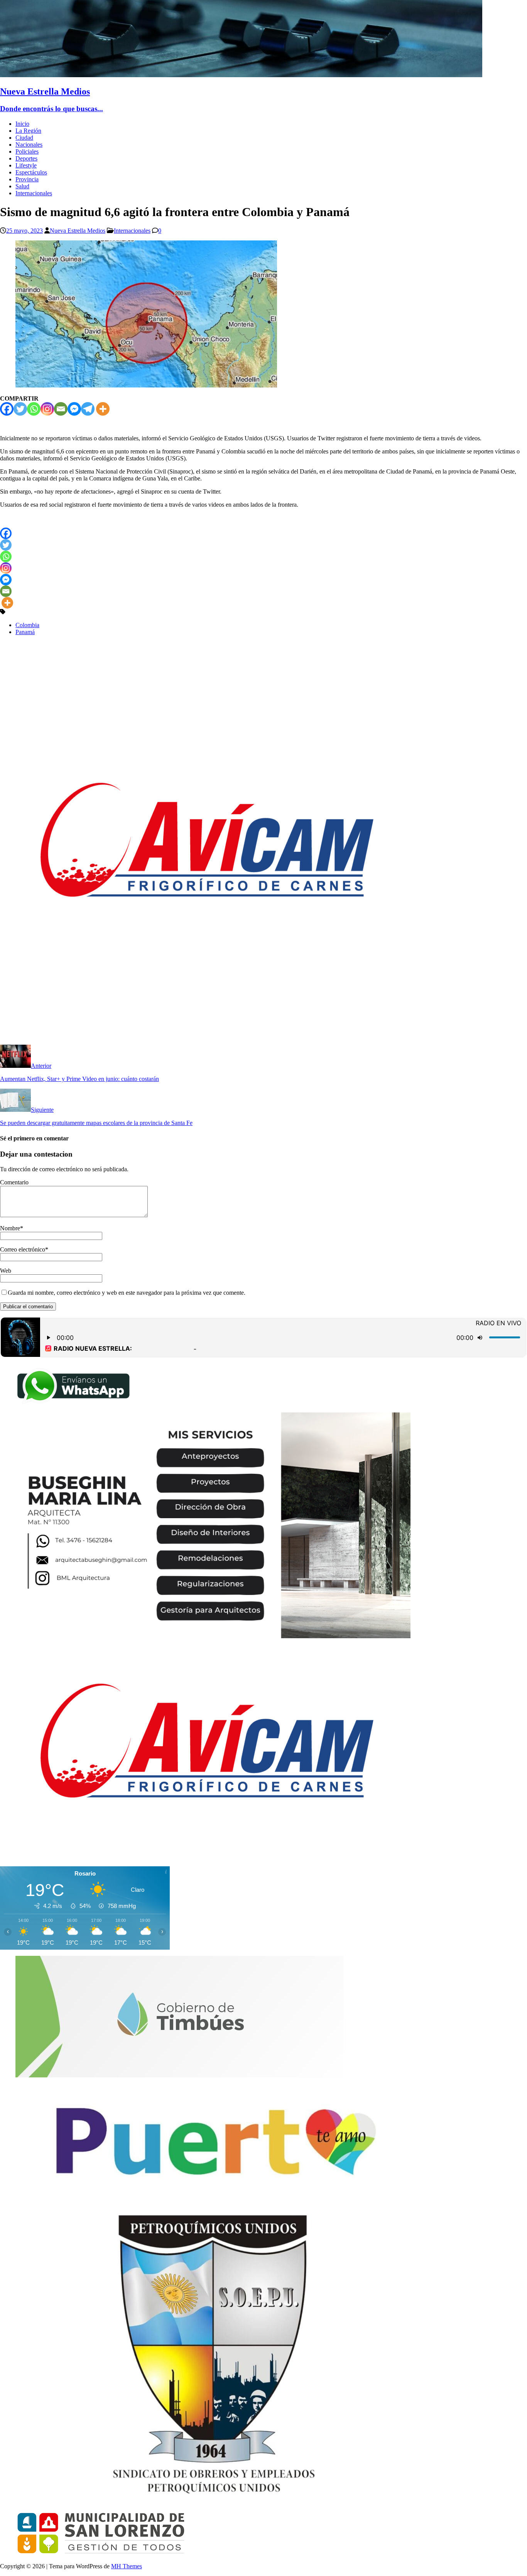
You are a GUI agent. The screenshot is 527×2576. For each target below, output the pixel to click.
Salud (22, 186)
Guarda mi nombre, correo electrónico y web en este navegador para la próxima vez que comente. (127, 1293)
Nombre (10, 1228)
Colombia (27, 625)
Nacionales (29, 145)
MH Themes (127, 2566)
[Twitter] (20, 409)
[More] (103, 409)
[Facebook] (7, 409)
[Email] (61, 409)
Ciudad (24, 138)
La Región (28, 131)
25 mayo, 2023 (24, 231)
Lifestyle (26, 165)
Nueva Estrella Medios (78, 231)
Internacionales (34, 193)
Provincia (27, 179)
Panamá (25, 632)
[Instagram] (47, 409)
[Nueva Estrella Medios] (241, 75)
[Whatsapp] (34, 409)
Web (6, 1271)
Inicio (22, 124)
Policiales (27, 151)
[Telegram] (88, 409)
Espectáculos (31, 172)
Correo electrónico (23, 1249)
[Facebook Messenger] (74, 409)
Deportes (26, 158)
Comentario (14, 1182)
